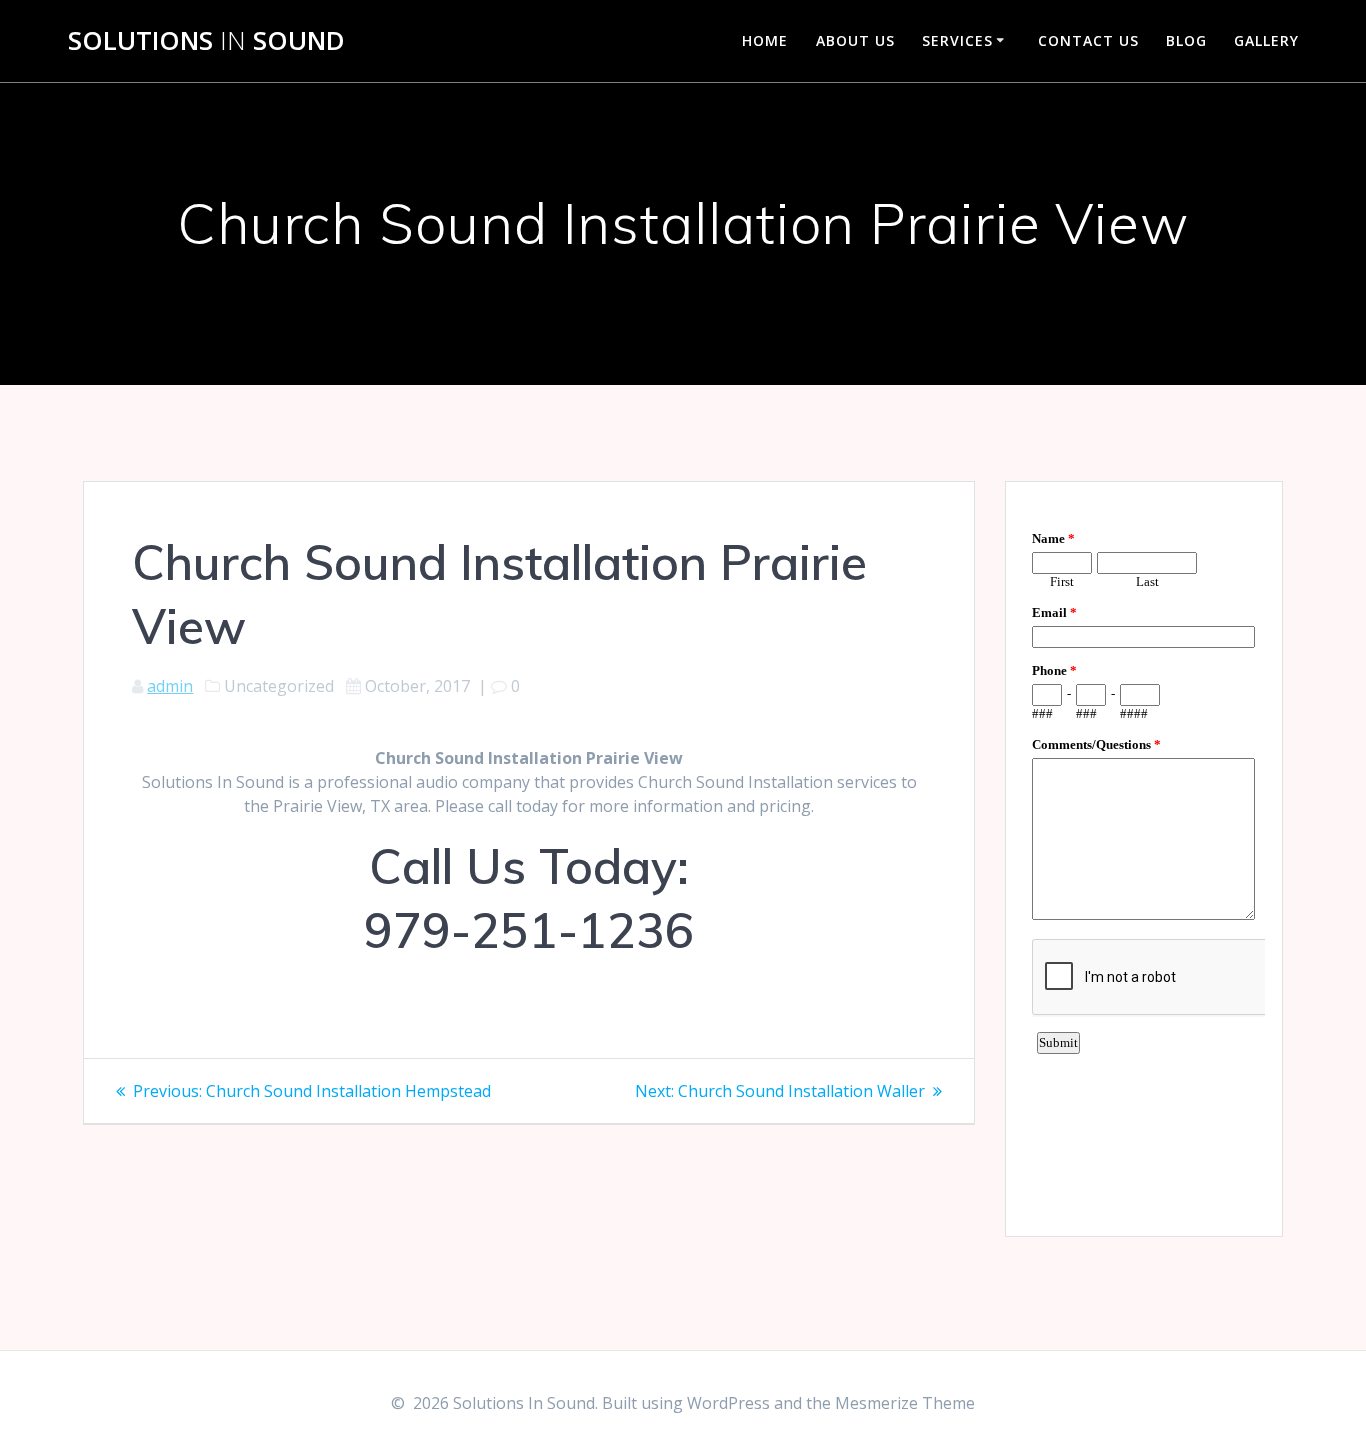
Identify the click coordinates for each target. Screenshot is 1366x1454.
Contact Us (1088, 40)
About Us (855, 40)
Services (957, 40)
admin (170, 686)
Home (765, 40)
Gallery (1266, 40)
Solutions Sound (206, 41)
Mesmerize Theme (905, 1403)
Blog (1186, 40)
